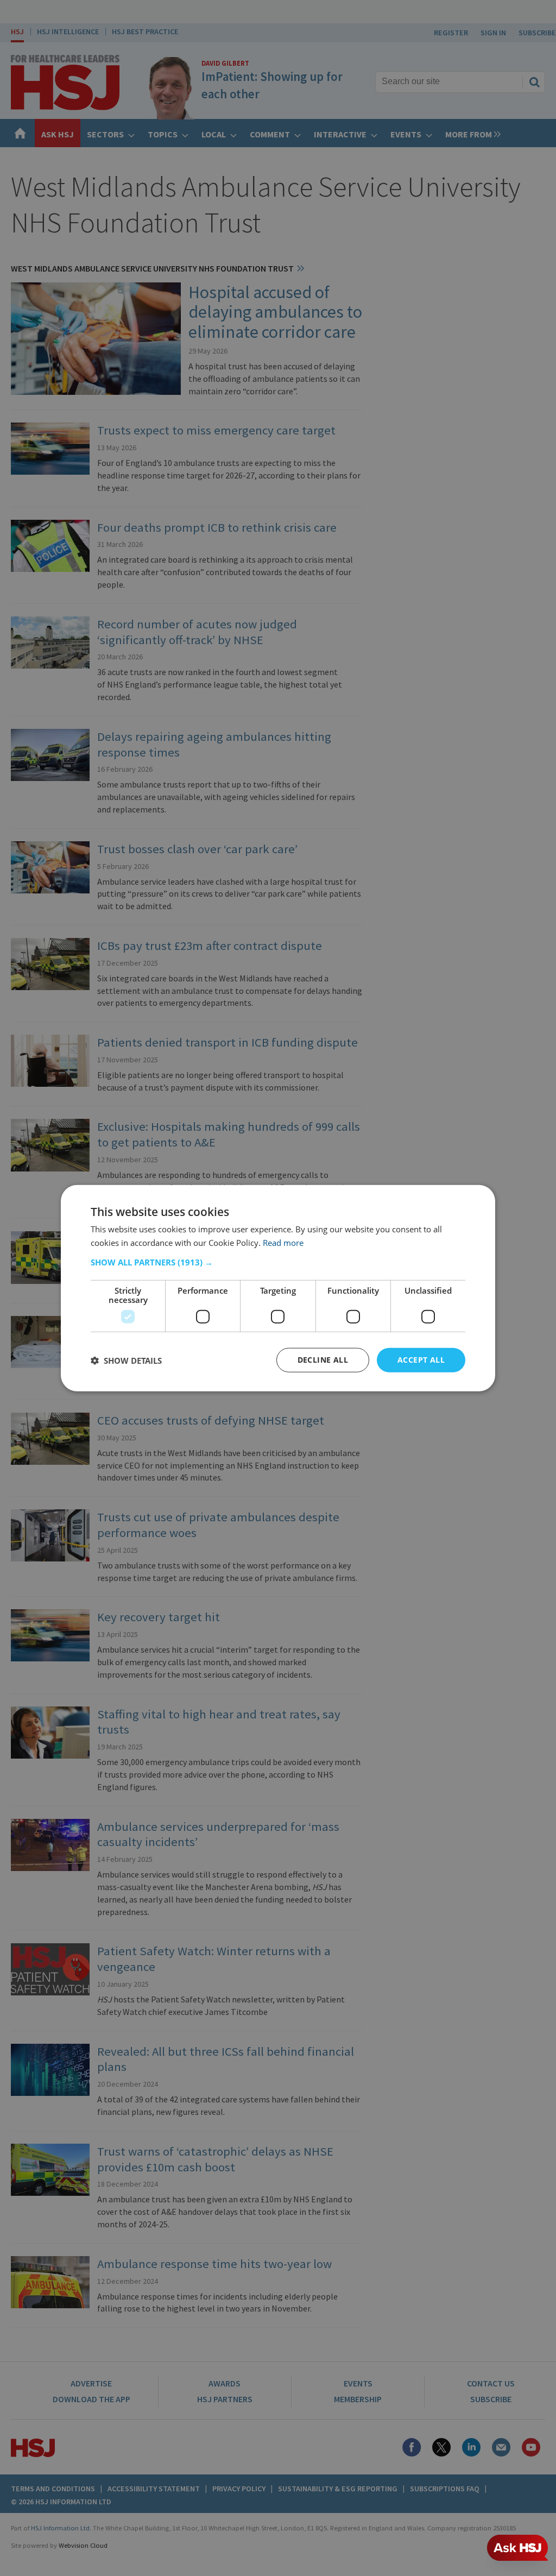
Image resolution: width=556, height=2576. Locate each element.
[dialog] (278, 1288)
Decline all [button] (323, 1360)
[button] (278, 1262)
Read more (283, 1242)
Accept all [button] (421, 1360)
